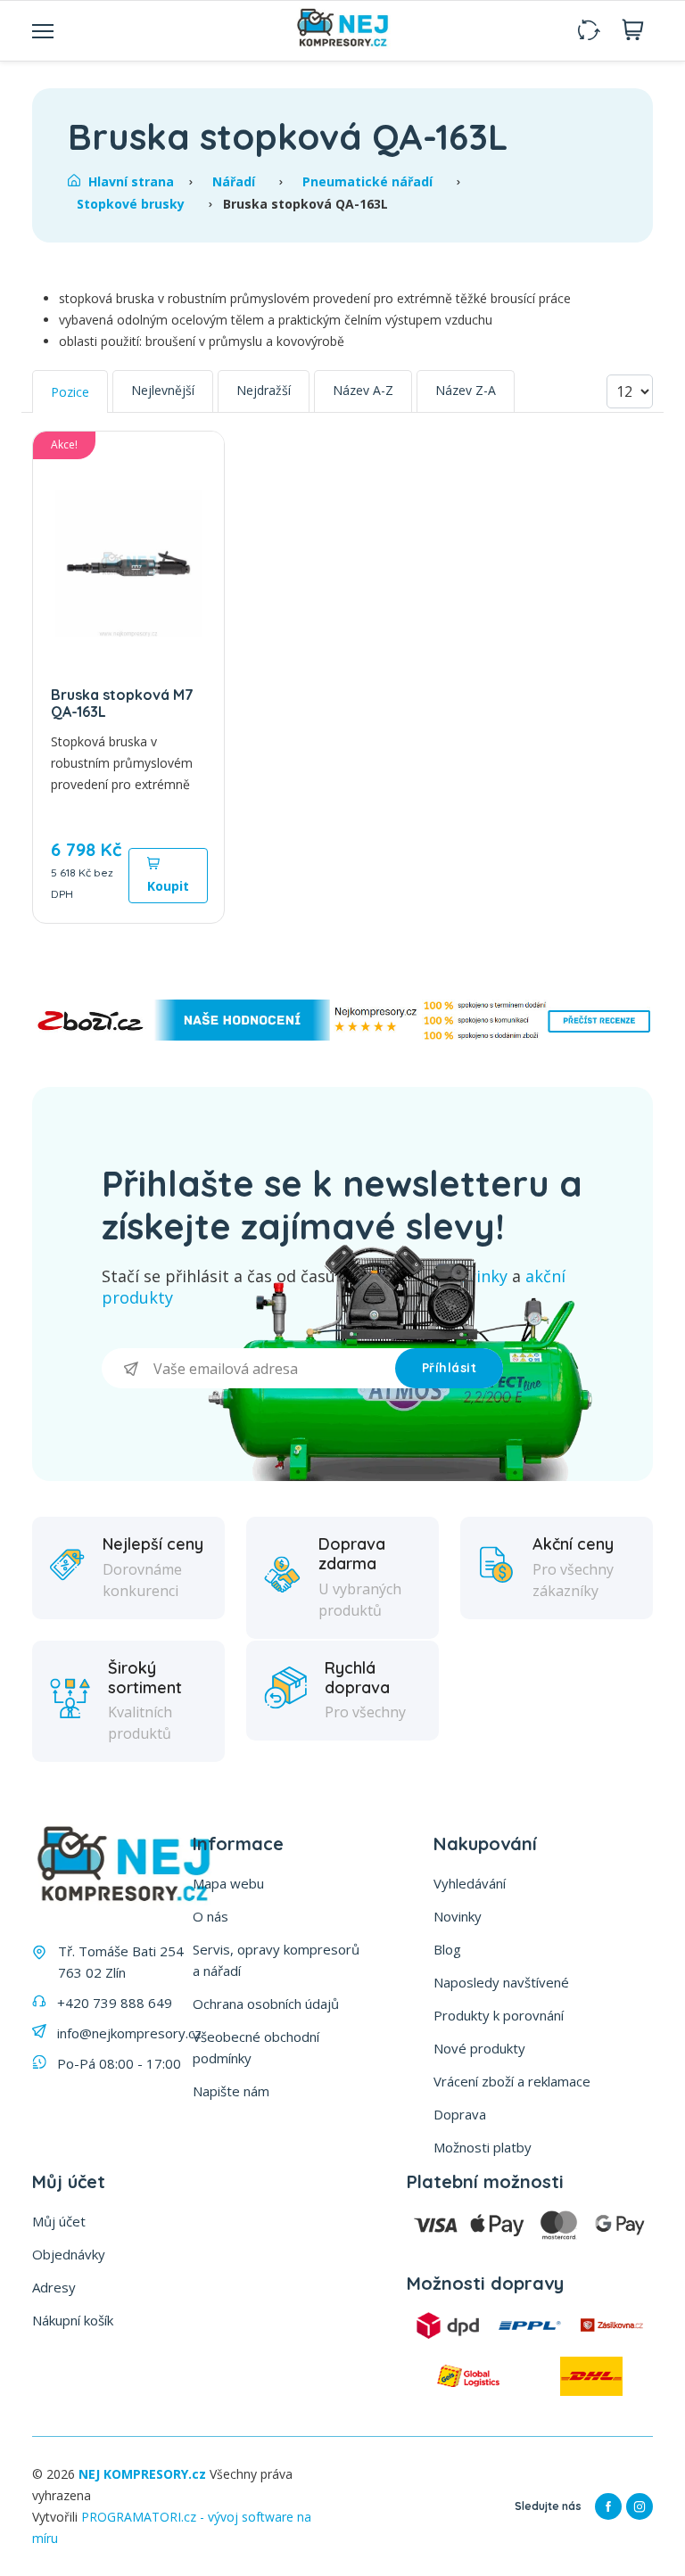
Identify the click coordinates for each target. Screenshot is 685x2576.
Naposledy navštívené (501, 1982)
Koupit (168, 886)
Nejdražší (264, 390)
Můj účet (59, 2221)
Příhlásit (450, 1368)
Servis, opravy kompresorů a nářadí (276, 1960)
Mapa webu (228, 1883)
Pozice (70, 392)
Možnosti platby (483, 2147)
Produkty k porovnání (499, 2015)
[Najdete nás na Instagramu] (640, 2506)
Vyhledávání (470, 1883)
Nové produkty (479, 2048)
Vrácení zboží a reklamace (512, 2081)
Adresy (54, 2287)
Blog (447, 1949)
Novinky (458, 1916)
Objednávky (69, 2254)
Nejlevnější (163, 390)
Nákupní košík (73, 2320)
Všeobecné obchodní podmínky (256, 2047)
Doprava (460, 2114)
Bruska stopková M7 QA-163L (122, 703)
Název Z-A (466, 390)
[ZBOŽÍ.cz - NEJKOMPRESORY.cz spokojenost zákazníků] (342, 1036)
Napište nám (231, 2091)
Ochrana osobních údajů (266, 2004)
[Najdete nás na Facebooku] (608, 2506)
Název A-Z (363, 390)
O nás (210, 1916)
